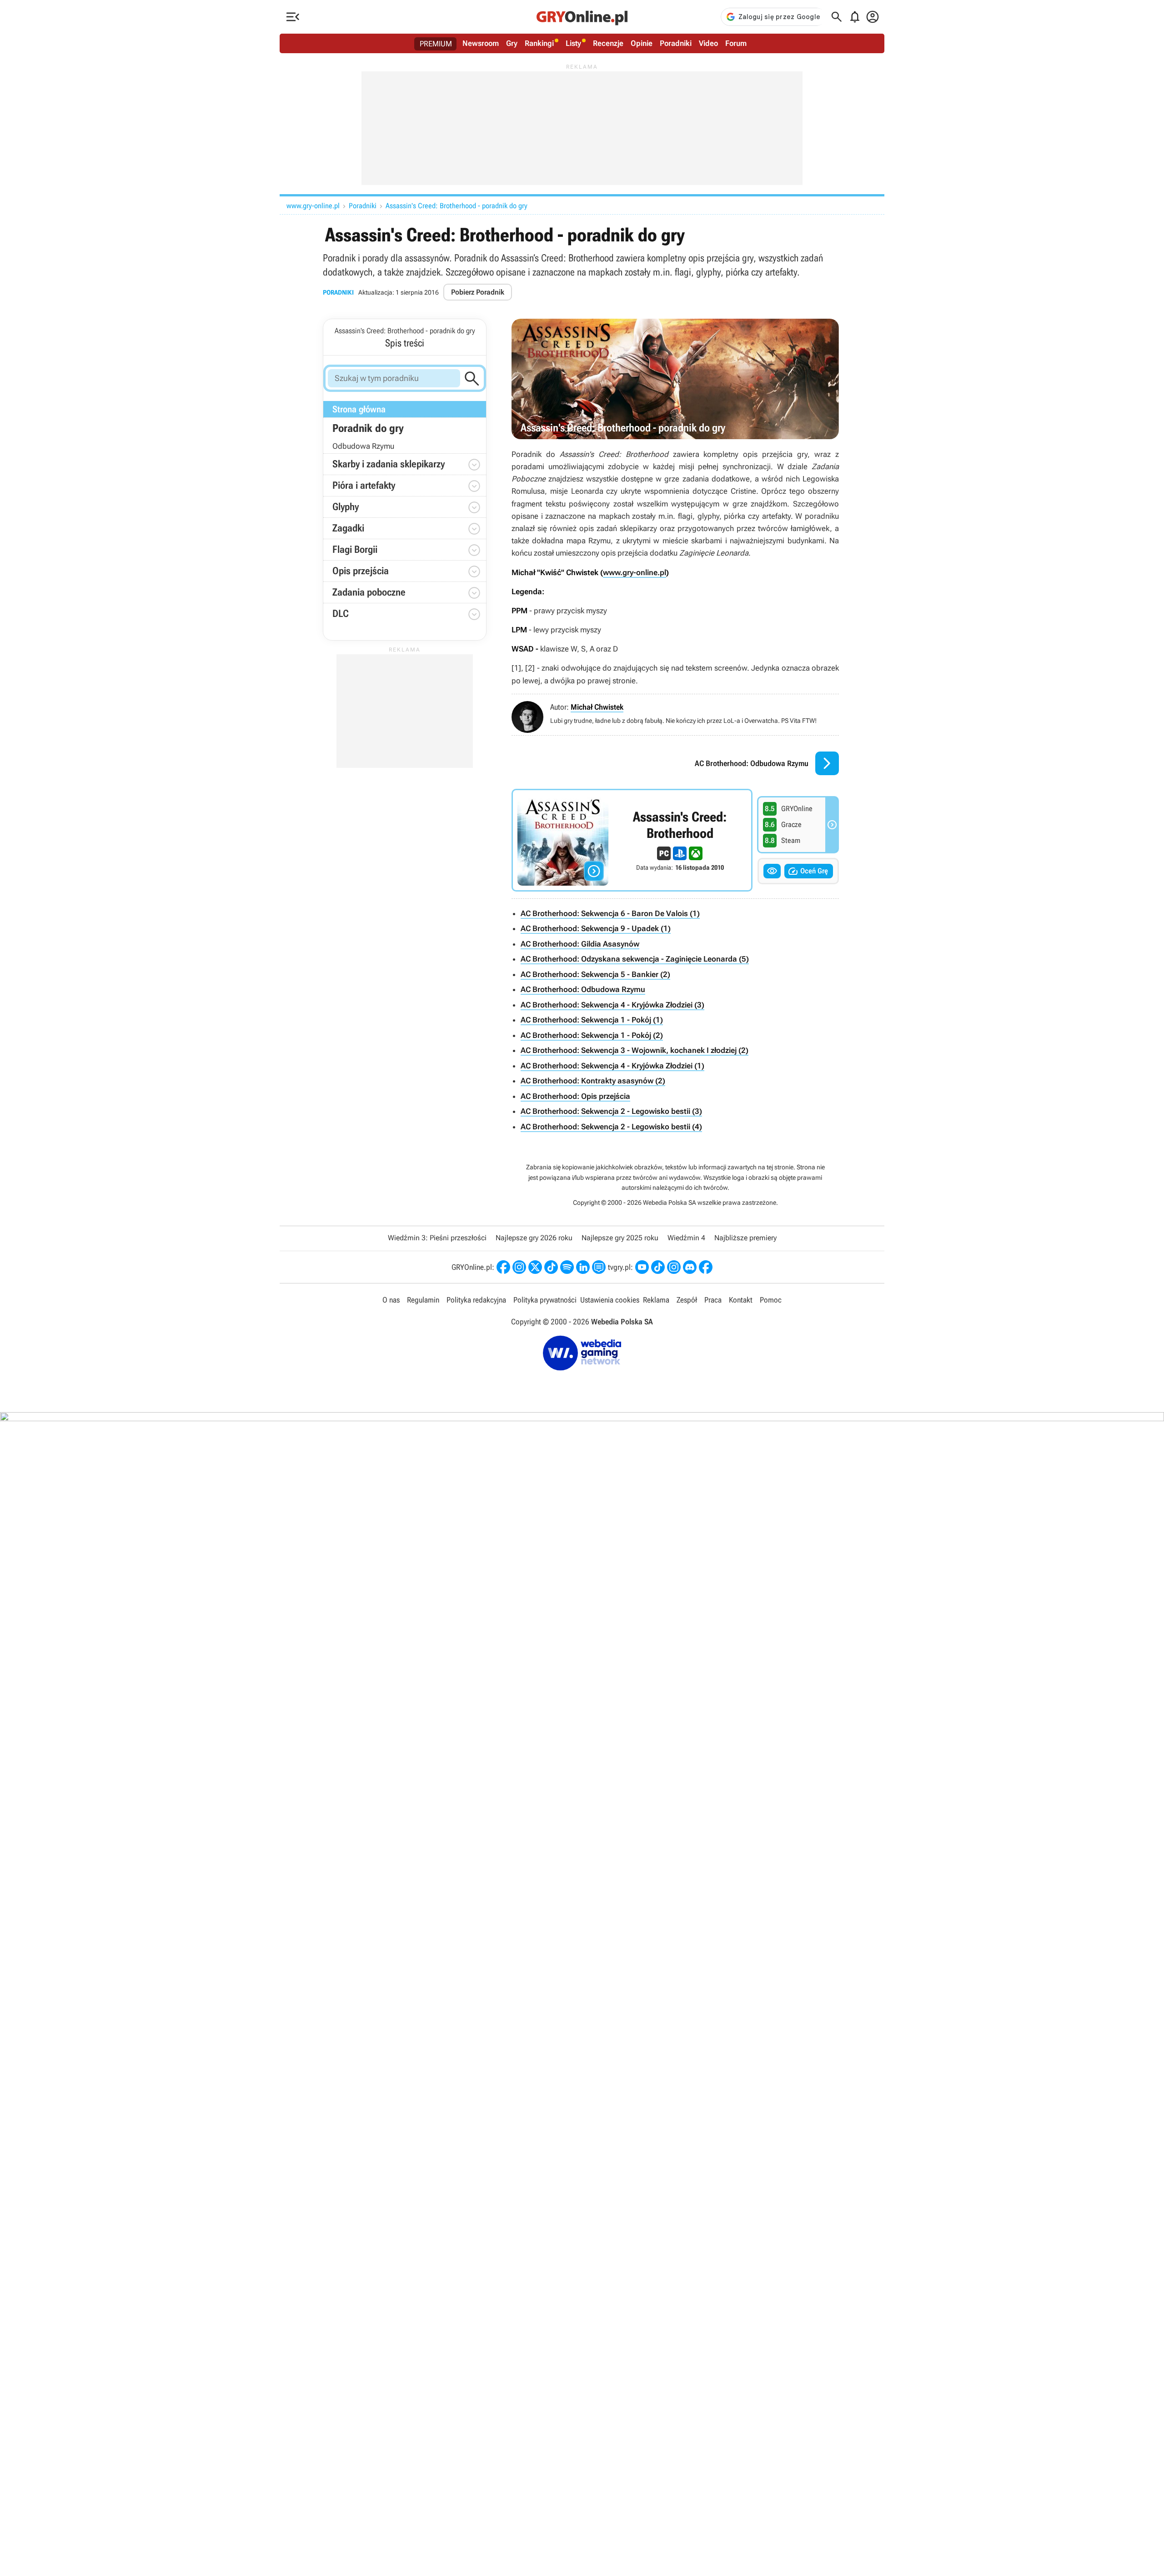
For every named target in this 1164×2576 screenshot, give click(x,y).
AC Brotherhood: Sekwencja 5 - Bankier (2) (595, 974)
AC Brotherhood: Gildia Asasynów (580, 944)
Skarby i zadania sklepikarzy (389, 464)
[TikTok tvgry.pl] (658, 1267)
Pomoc (771, 1300)
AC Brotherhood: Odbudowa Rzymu (583, 989)
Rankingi (539, 43)
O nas (391, 1300)
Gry (512, 43)
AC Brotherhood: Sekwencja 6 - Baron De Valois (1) (610, 913)
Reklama (656, 1300)
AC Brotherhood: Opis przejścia (575, 1096)
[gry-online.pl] (582, 17)
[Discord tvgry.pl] (690, 1267)
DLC (341, 614)
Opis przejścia (361, 571)
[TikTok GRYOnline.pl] (551, 1267)
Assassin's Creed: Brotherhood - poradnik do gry (457, 206)
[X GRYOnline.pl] (535, 1267)
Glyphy (346, 507)
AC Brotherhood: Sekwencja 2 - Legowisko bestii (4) (611, 1127)
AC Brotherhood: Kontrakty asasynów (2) (593, 1081)
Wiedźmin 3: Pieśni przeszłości (437, 1238)
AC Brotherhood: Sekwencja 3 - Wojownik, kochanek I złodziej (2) (635, 1050)
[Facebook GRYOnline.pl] (503, 1267)
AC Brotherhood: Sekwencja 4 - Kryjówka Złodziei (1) (612, 1066)
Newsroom (481, 43)
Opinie (642, 43)
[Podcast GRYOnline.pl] (567, 1267)
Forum (736, 43)
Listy (573, 43)
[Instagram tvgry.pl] (674, 1267)
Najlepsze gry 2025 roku (620, 1238)
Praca (713, 1300)
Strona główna (359, 409)
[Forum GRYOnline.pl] (599, 1267)
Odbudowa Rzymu (363, 446)
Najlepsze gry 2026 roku (534, 1238)
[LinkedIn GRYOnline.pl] (583, 1267)
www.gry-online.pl (313, 206)
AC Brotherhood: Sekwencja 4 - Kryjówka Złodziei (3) (612, 1005)
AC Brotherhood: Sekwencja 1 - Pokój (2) (592, 1035)
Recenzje (608, 43)
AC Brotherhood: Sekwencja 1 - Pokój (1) (592, 1020)
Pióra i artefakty (364, 485)
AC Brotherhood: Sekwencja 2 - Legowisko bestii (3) (611, 1111)
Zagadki (348, 528)
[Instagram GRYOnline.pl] (519, 1267)
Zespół (687, 1300)
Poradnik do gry (368, 428)
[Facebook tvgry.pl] (706, 1267)
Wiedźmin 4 (686, 1238)
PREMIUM (436, 44)
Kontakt (741, 1300)
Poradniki (676, 43)
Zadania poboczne (369, 592)
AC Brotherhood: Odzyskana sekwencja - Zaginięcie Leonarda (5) (635, 959)
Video (708, 43)
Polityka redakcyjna (476, 1300)
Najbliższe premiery (745, 1238)
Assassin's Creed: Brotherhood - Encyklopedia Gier (632, 840)
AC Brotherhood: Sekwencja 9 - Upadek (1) (596, 928)
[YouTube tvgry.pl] (642, 1267)
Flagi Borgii (355, 549)
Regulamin (423, 1300)
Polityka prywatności (545, 1300)
